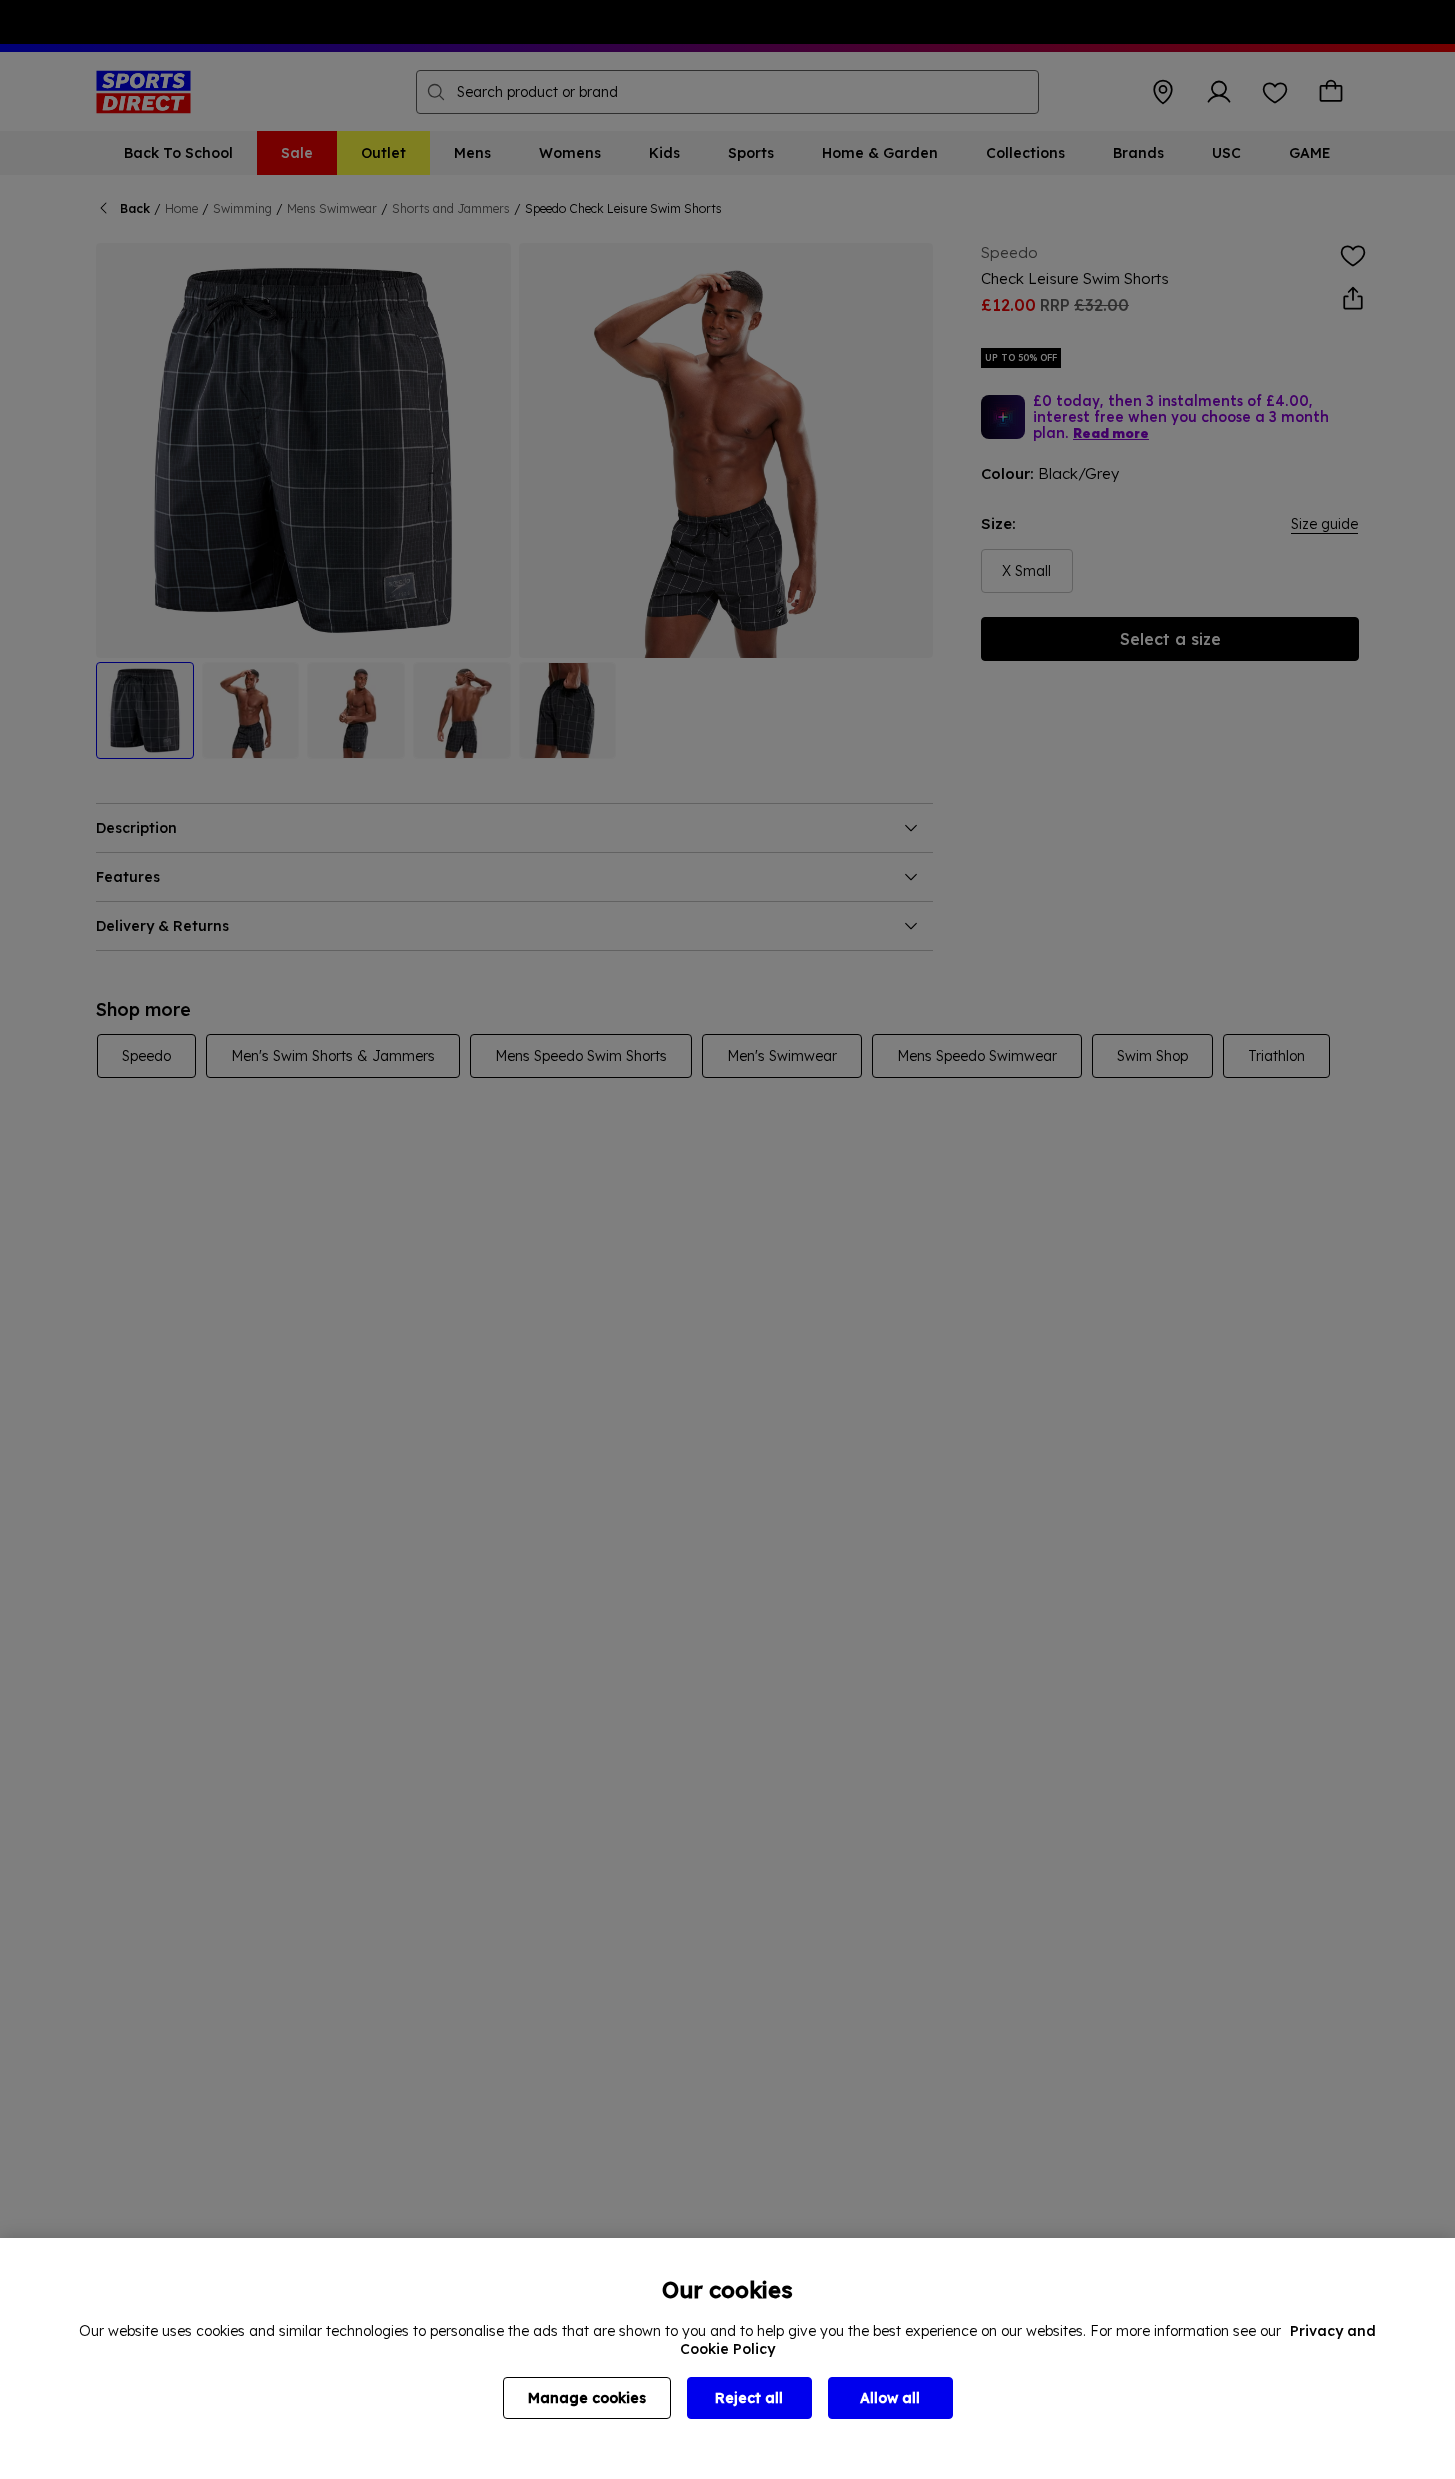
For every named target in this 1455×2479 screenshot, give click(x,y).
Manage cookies (587, 2398)
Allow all (890, 2398)
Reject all (749, 2398)
